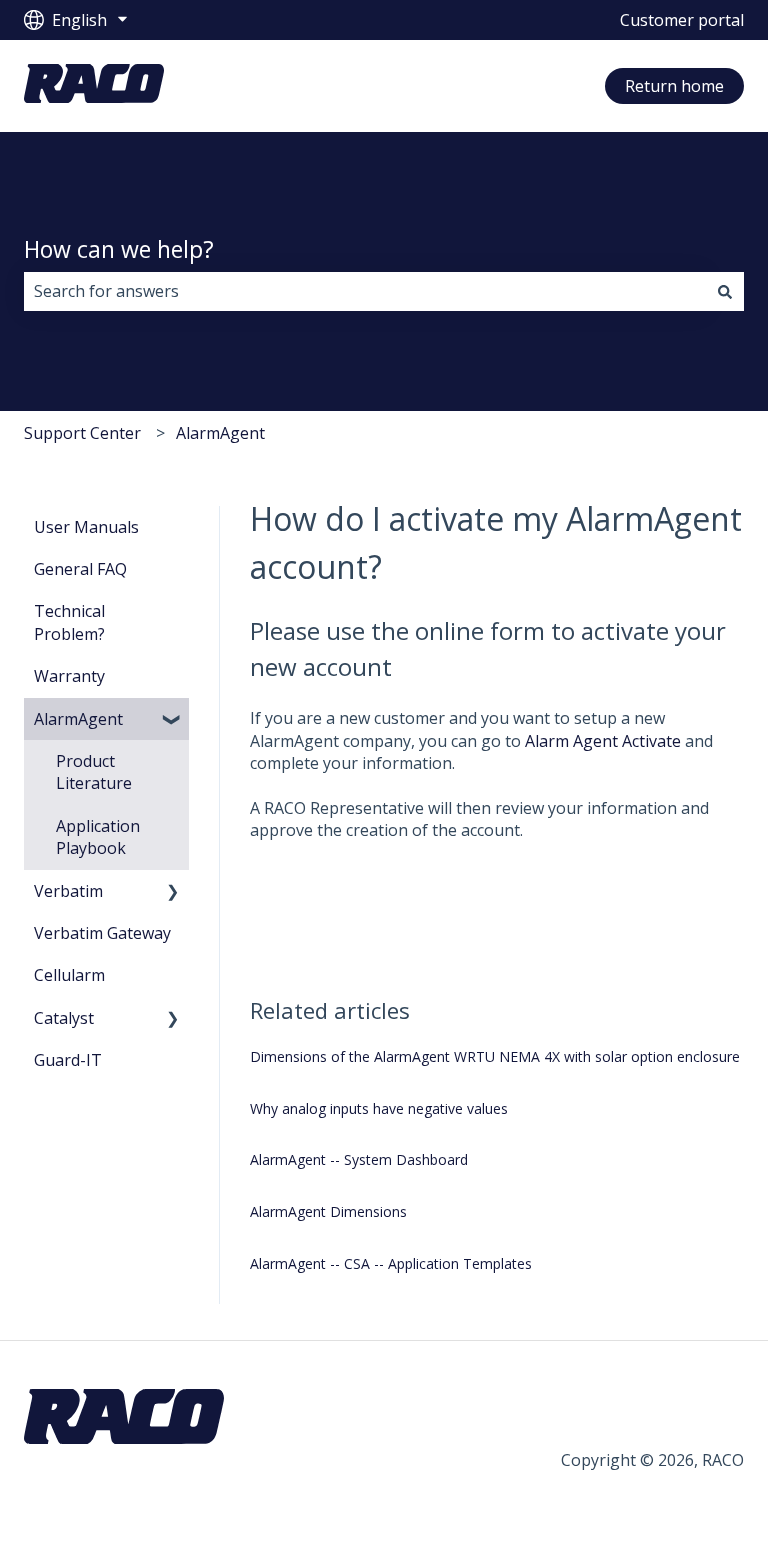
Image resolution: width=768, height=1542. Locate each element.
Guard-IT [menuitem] (68, 1060)
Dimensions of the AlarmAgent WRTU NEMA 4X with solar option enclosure (495, 1056)
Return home (674, 86)
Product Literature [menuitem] (94, 772)
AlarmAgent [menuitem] (78, 719)
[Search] (725, 291)
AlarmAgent (220, 433)
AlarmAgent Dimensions (328, 1211)
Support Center (82, 433)
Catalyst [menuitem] (64, 1018)
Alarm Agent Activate (605, 741)
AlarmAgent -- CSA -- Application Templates (391, 1263)
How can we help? (119, 249)
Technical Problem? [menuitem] (69, 622)
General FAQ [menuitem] (80, 569)
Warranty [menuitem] (69, 676)
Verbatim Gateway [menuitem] (102, 933)
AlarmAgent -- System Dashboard (359, 1159)
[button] (173, 720)
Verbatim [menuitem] (68, 891)
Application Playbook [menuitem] (98, 837)
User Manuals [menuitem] (86, 527)
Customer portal (682, 20)
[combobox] (365, 291)
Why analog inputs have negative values (379, 1108)
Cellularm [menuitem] (69, 975)
